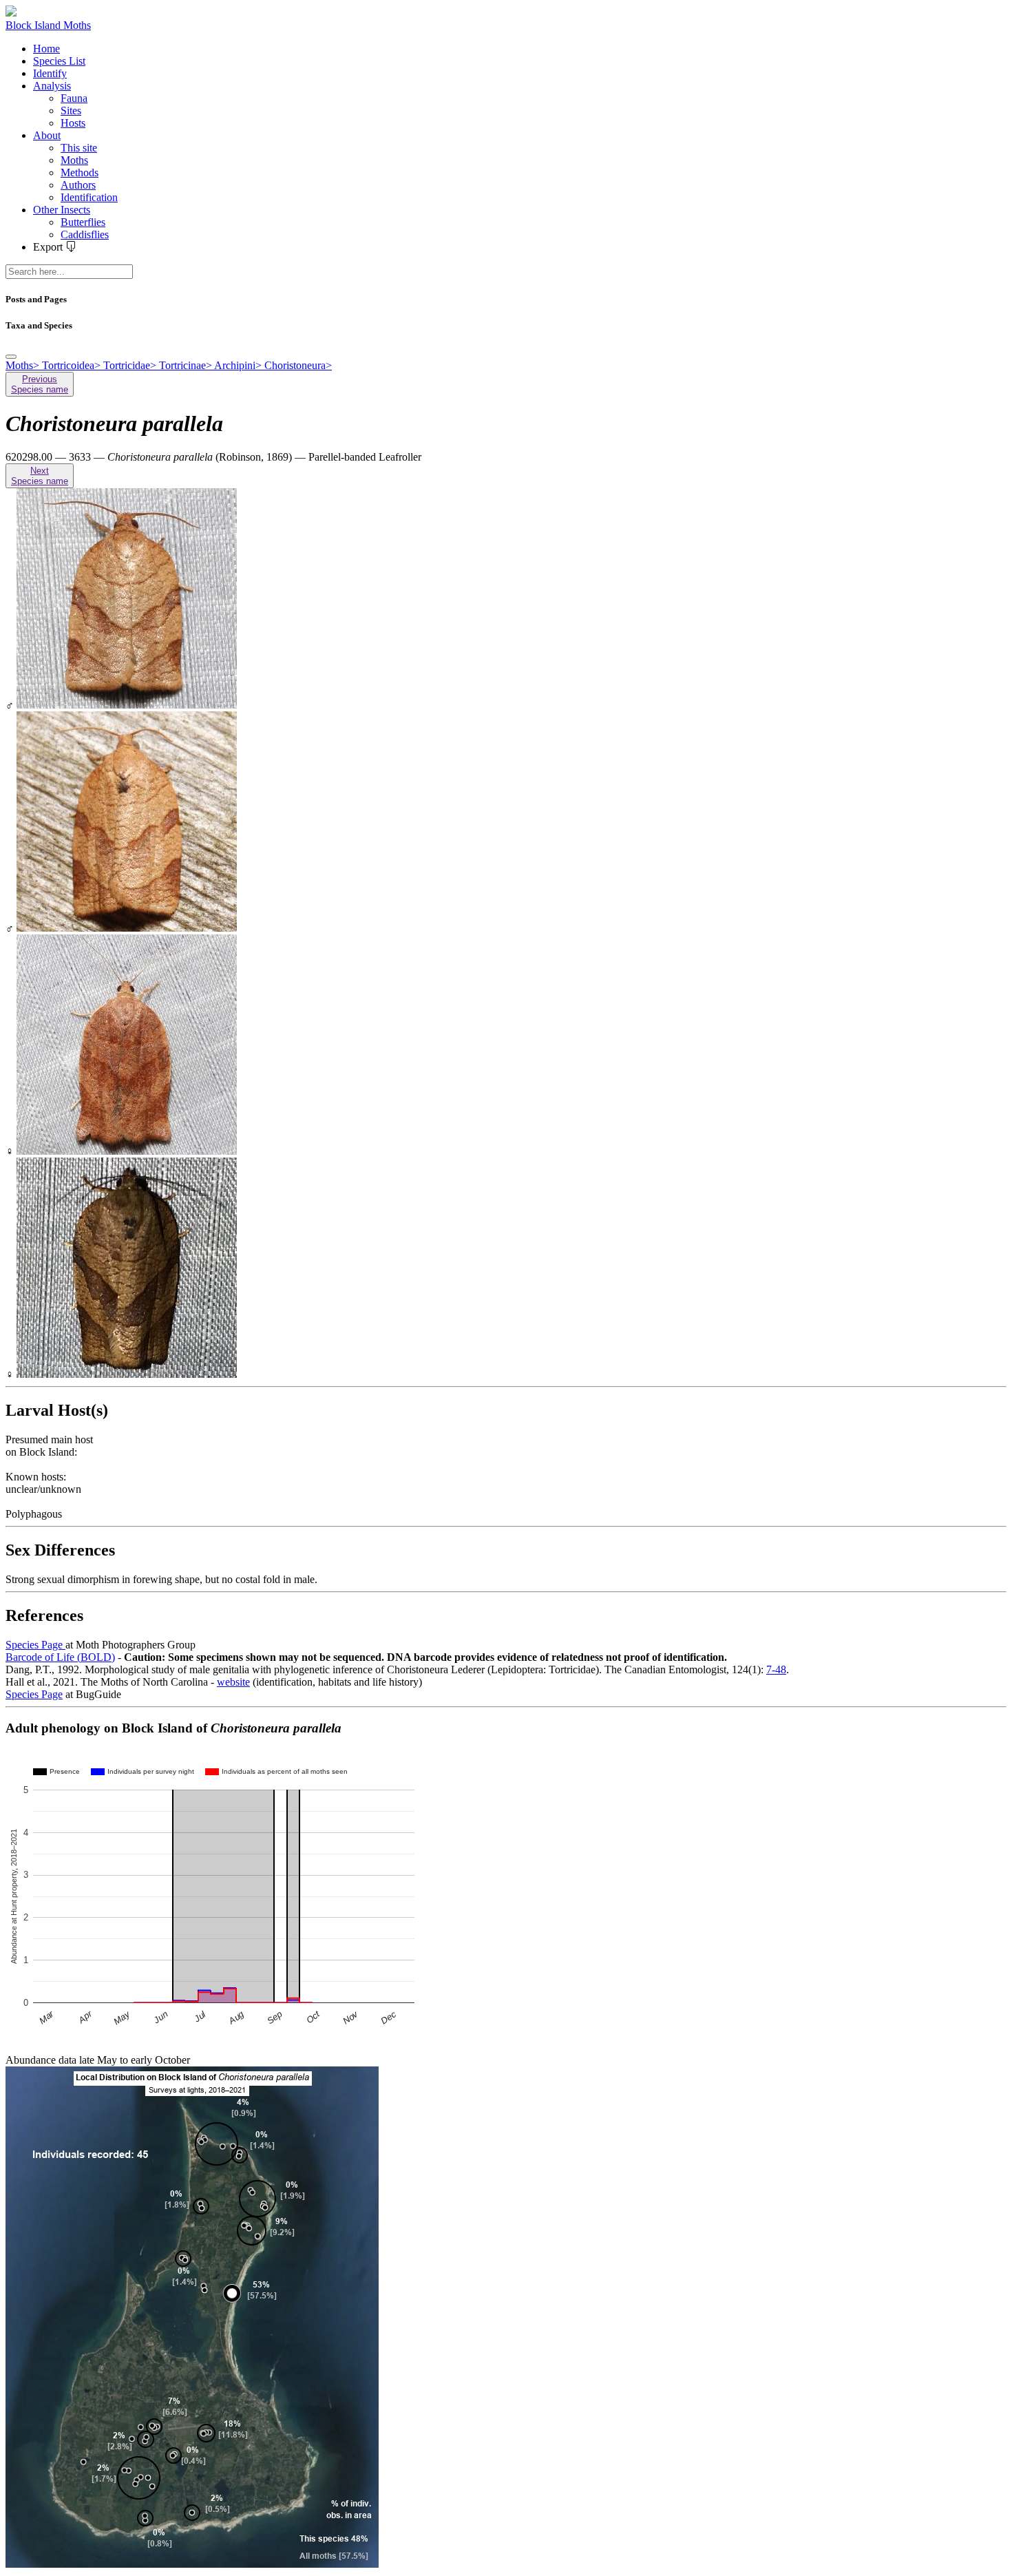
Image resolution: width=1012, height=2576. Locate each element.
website (233, 1682)
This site (79, 148)
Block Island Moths (48, 25)
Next (40, 476)
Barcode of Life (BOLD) (60, 1657)
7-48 (776, 1669)
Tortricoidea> (73, 365)
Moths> (24, 365)
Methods (80, 172)
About (47, 135)
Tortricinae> (187, 365)
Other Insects (62, 210)
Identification (89, 197)
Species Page (35, 1645)
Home (46, 49)
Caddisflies (85, 234)
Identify (50, 73)
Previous (40, 384)
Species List (59, 61)
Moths (74, 160)
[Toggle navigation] (11, 357)
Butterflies (83, 222)
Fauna (74, 98)
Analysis (52, 86)
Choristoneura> (298, 365)
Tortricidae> (131, 365)
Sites (71, 111)
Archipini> (239, 365)
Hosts (73, 123)
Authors (78, 185)
